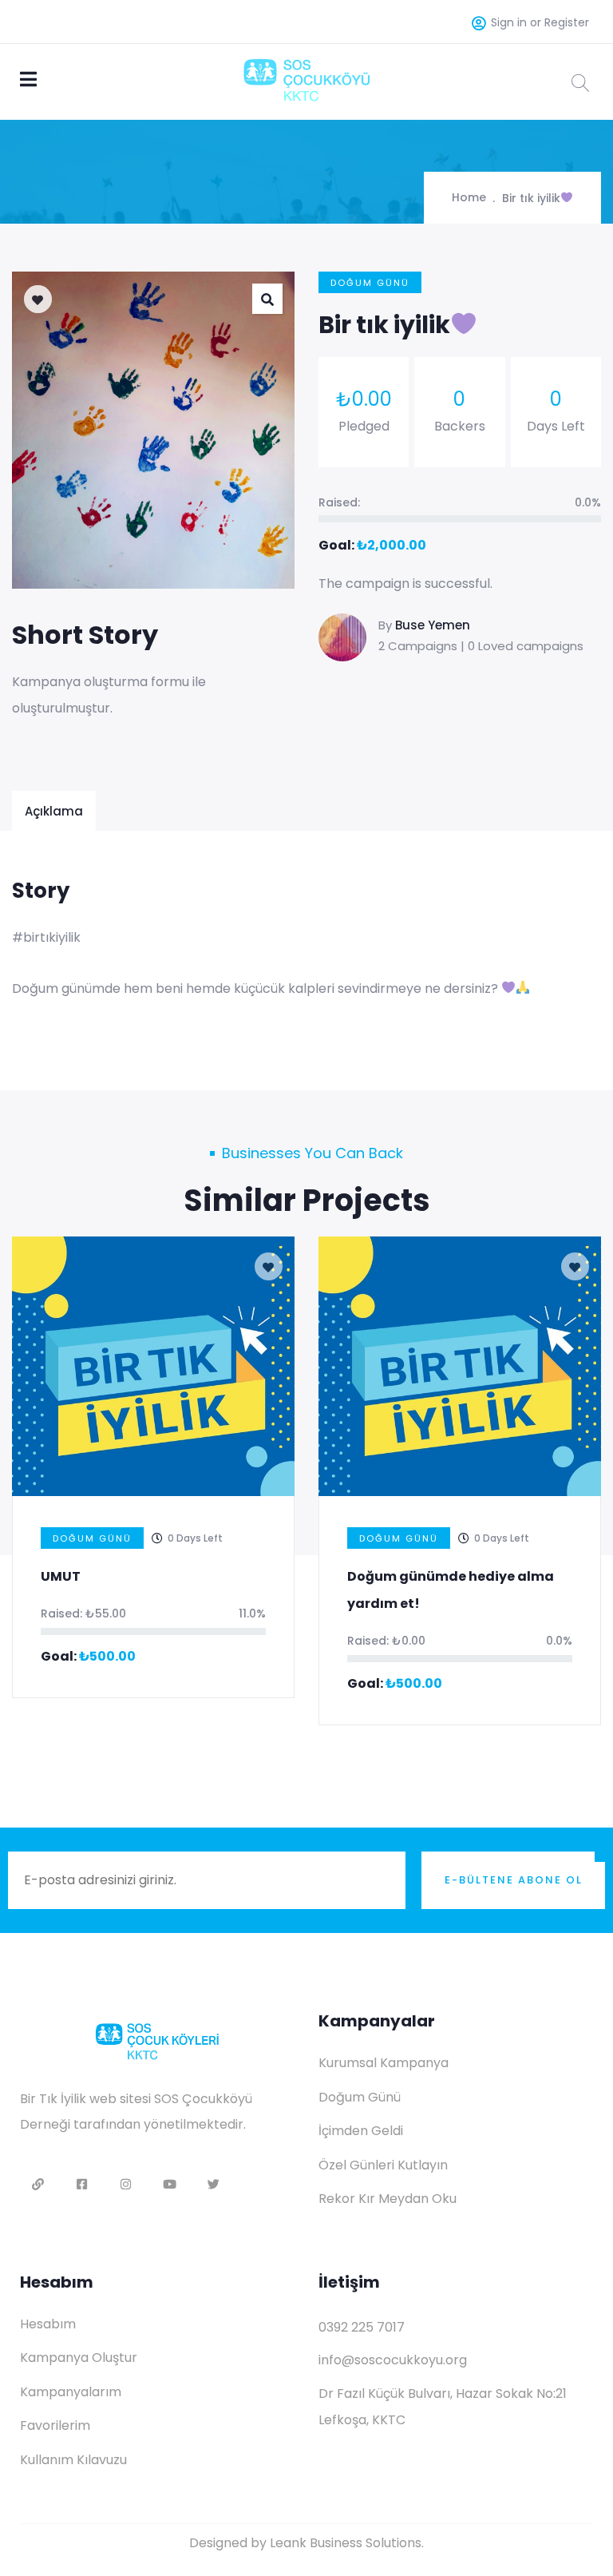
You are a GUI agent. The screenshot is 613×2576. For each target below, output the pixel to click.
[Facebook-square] (82, 2184)
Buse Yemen (433, 625)
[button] (267, 299)
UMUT (61, 1576)
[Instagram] (126, 2184)
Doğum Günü (370, 283)
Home (469, 197)
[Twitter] (214, 2184)
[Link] (38, 2184)
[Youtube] (170, 2184)
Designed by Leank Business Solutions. (306, 2543)
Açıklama (54, 811)
